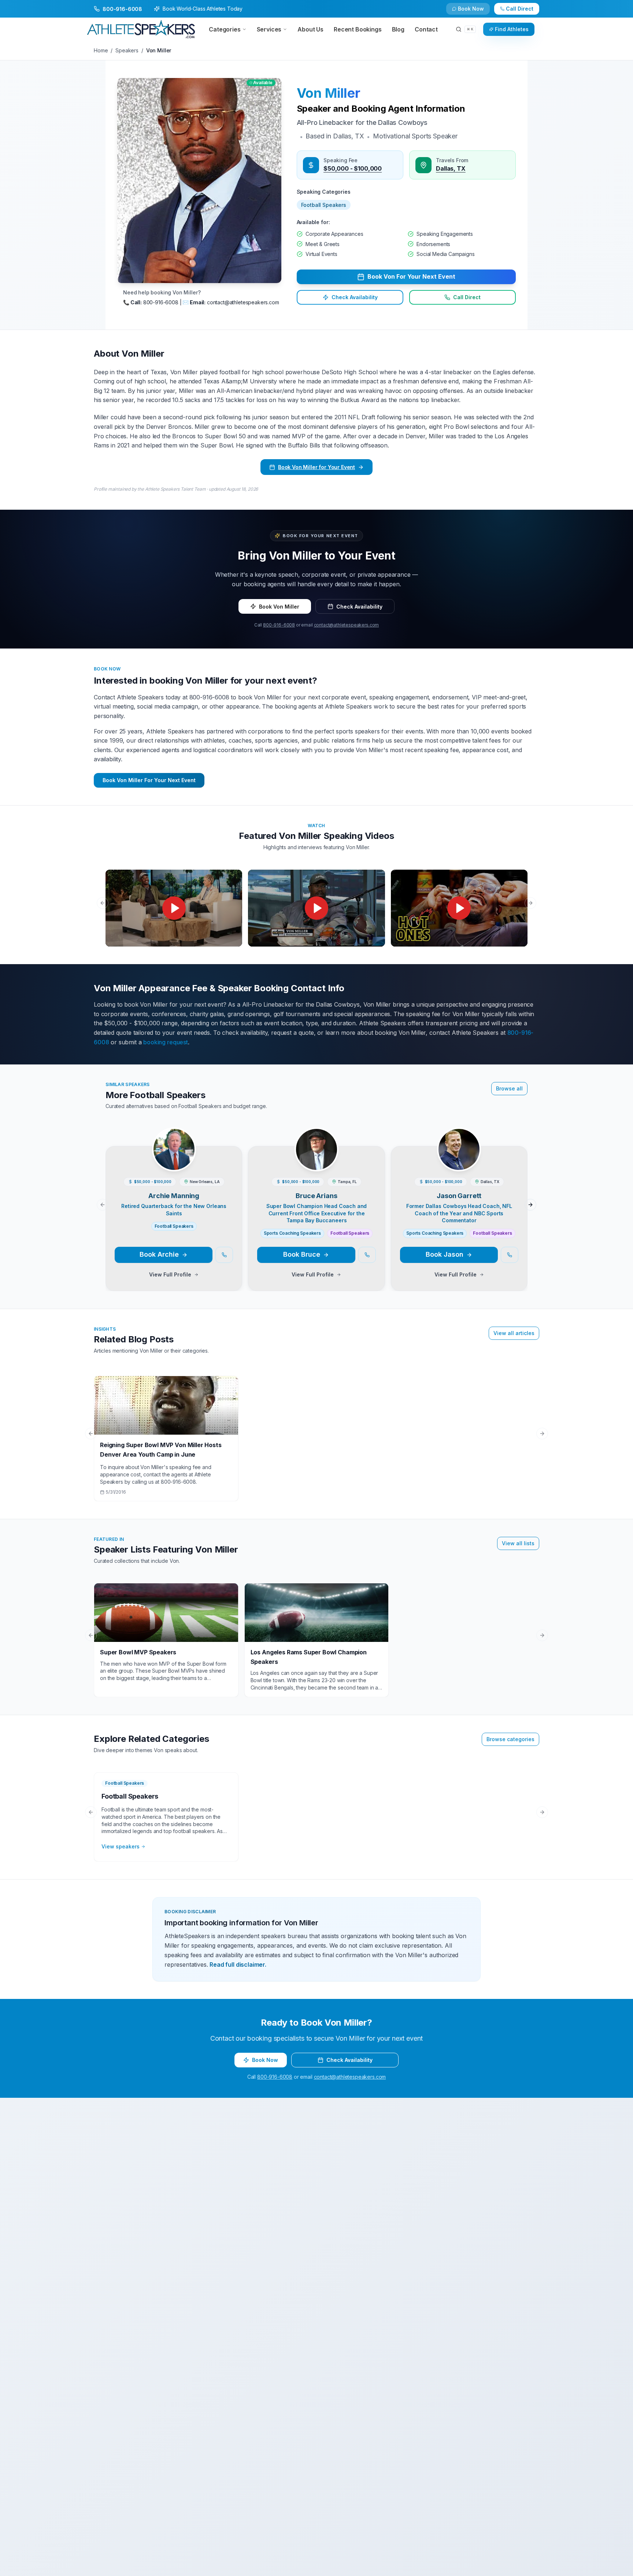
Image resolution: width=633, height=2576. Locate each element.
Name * (191, 1223)
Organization (336, 1252)
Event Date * (197, 1310)
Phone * (192, 1252)
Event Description (204, 1340)
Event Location (201, 1281)
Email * (328, 1223)
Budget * (330, 1281)
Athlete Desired (339, 1310)
